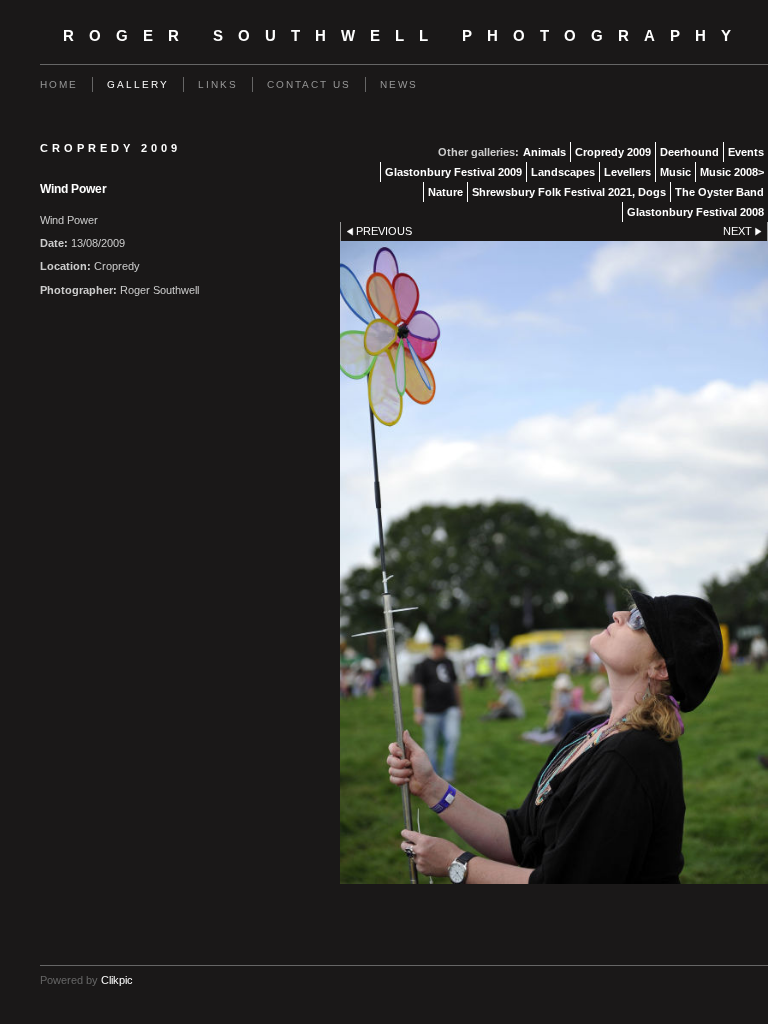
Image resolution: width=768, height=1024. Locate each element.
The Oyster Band (719, 192)
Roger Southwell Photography (404, 36)
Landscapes (563, 172)
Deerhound (689, 152)
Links (218, 84)
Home (59, 84)
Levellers (627, 172)
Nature (445, 192)
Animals (544, 152)
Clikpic (117, 980)
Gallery (138, 84)
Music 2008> (732, 172)
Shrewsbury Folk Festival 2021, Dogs (569, 192)
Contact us (309, 84)
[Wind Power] (554, 562)
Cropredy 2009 (613, 152)
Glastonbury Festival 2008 (695, 212)
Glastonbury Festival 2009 (453, 172)
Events (746, 152)
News (399, 84)
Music (675, 172)
